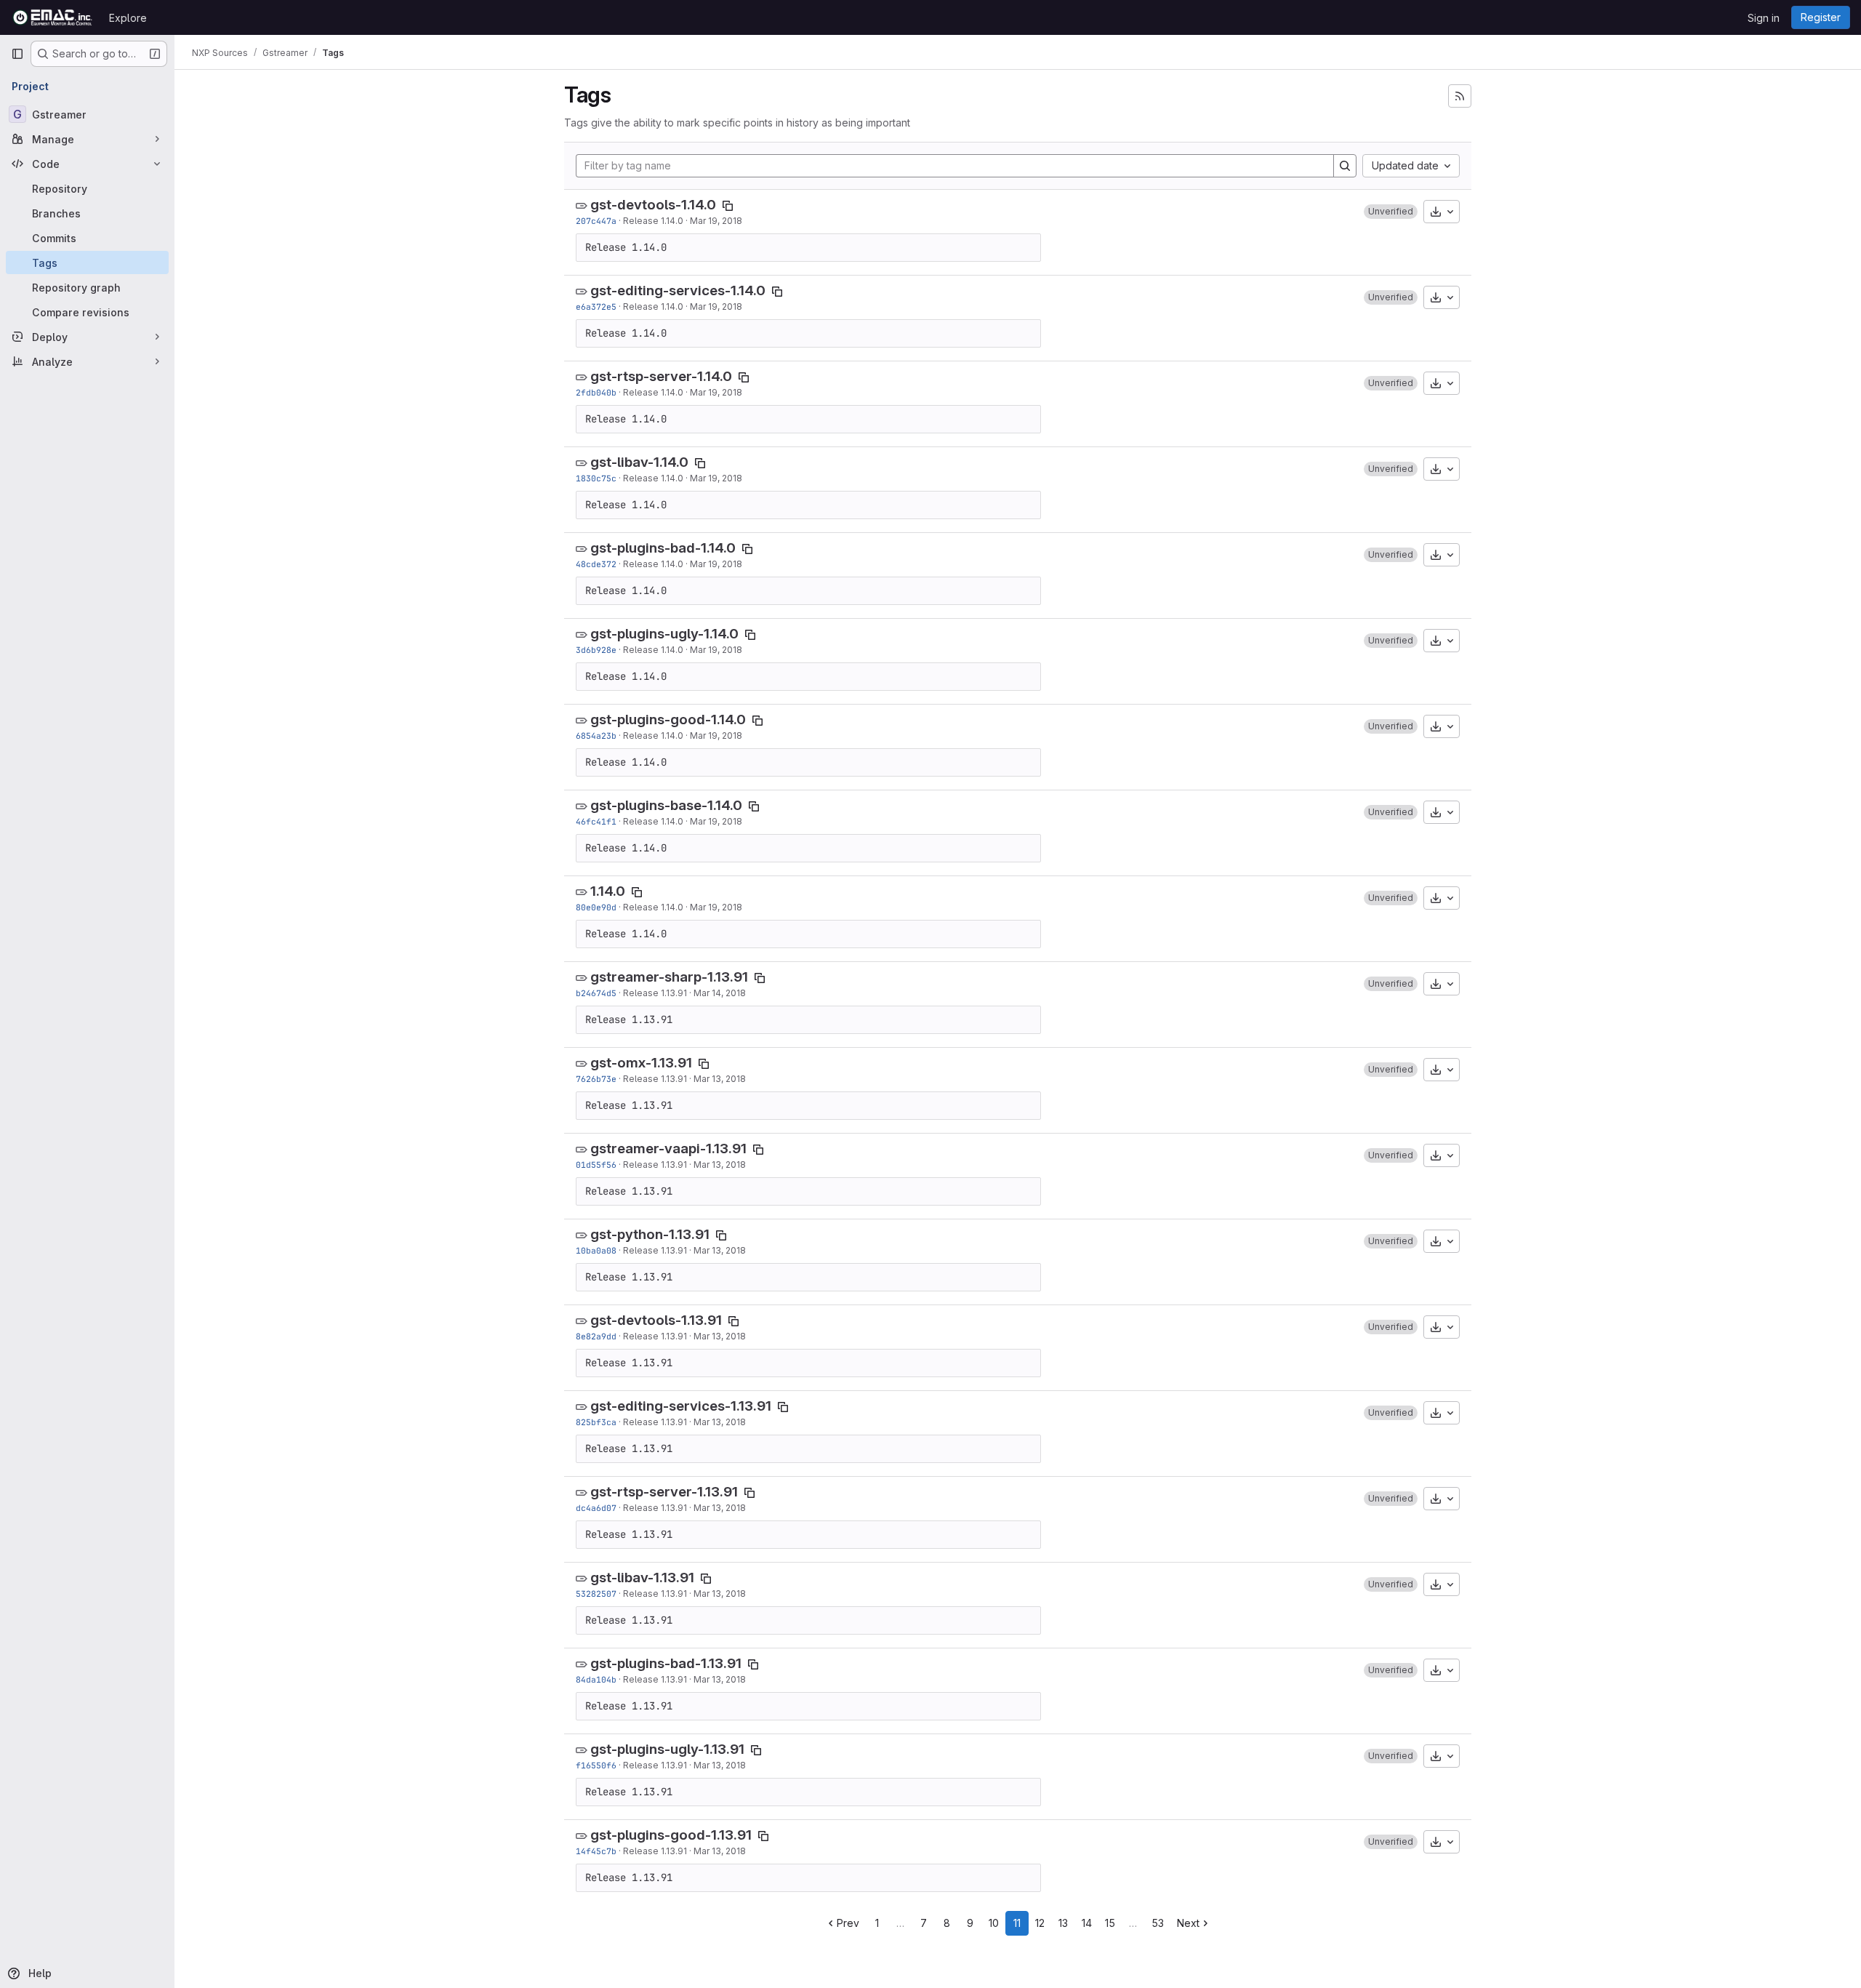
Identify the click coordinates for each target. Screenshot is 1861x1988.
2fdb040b (596, 392)
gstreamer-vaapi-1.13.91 (668, 1149)
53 (1158, 1923)
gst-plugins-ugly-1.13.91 (667, 1749)
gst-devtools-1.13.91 (656, 1320)
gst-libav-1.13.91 (642, 1578)
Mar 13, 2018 (720, 1079)
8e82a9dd (596, 1336)
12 (1040, 1923)
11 (1017, 1923)
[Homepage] (53, 17)
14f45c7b (596, 1851)
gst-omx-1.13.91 (641, 1063)
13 (1063, 1923)
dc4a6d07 (596, 1508)
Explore (128, 18)
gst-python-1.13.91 (650, 1234)
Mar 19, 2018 (716, 221)
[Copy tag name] (728, 206)
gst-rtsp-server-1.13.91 (664, 1492)
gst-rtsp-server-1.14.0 (661, 376)
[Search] (1345, 166)
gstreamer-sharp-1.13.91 (669, 977)
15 (1110, 1923)
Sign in (1764, 18)
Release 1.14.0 (653, 221)
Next (1188, 1923)
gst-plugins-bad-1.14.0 (663, 548)
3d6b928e (596, 650)
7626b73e (596, 1079)
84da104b (596, 1679)
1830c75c (596, 478)
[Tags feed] (1460, 96)
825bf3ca (596, 1422)
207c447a (596, 221)
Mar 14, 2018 (720, 993)
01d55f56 (596, 1165)
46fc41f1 (596, 821)
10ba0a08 (596, 1250)
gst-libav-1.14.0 (639, 462)
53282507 (596, 1594)
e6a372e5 (596, 306)
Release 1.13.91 (655, 993)
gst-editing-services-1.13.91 (681, 1406)
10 (994, 1923)
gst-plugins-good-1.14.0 (668, 720)
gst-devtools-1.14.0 (653, 205)
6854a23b (596, 736)
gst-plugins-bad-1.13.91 (666, 1663)
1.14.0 (608, 891)
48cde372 (596, 564)
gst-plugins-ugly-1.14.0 (664, 634)
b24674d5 (596, 993)
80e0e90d (596, 907)
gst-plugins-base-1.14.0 (666, 805)
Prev (848, 1923)
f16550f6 (596, 1765)
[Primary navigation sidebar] (17, 54)
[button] (1391, 212)
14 (1087, 1923)
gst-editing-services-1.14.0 (678, 290)
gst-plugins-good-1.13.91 (671, 1835)
